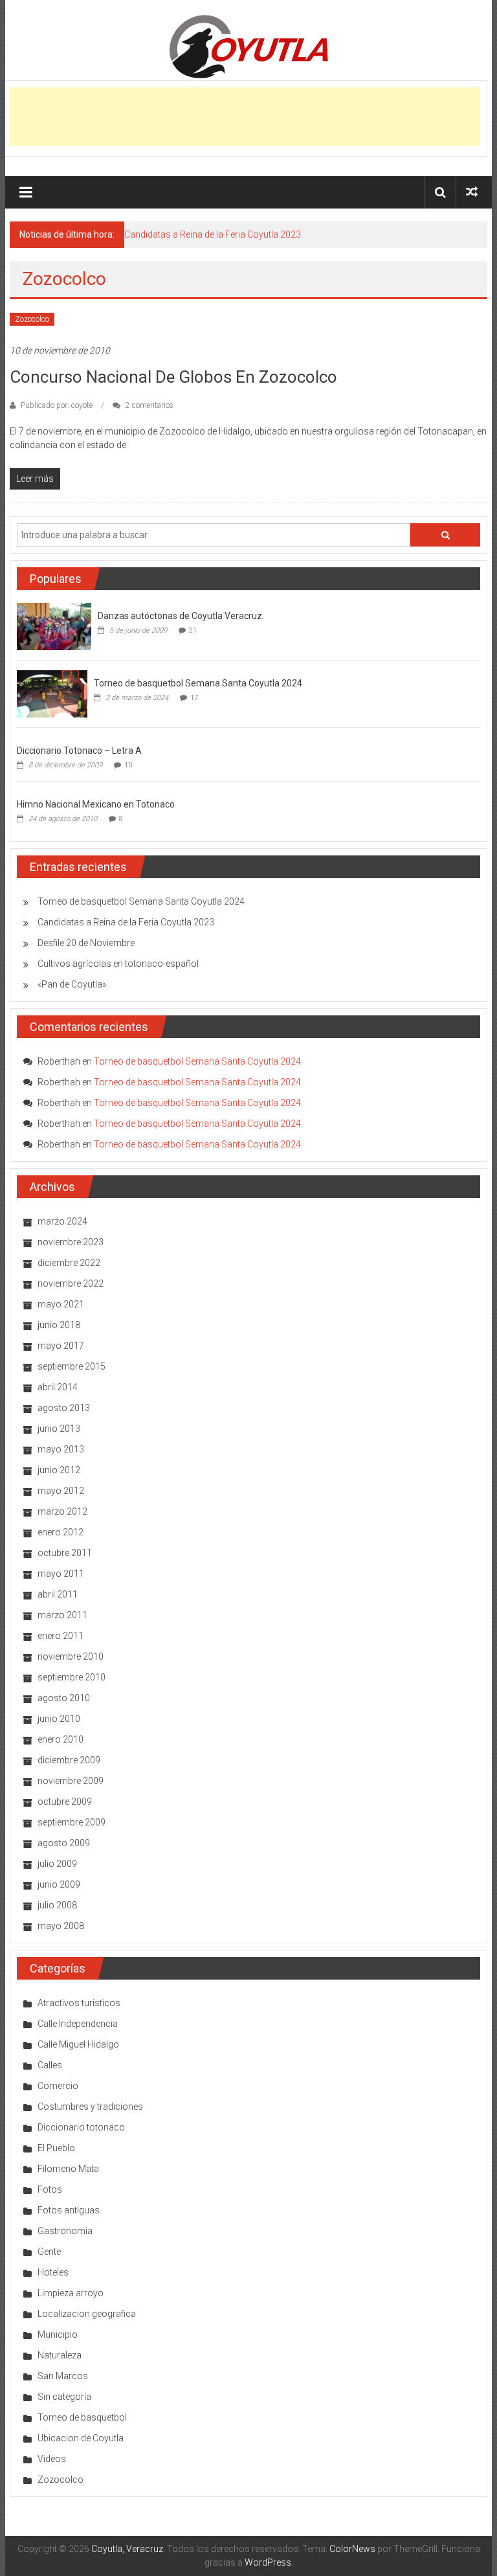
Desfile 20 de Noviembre (86, 943)
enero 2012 (61, 1532)
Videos (52, 2459)
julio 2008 (57, 1905)
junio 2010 (59, 1719)
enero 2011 (61, 1636)
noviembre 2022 (71, 1283)
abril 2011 (58, 1594)
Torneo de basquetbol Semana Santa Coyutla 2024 (198, 683)
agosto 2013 (64, 1408)
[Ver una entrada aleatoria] (472, 192)
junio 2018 (59, 1325)
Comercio (58, 2086)
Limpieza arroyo (71, 2293)
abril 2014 (58, 1387)
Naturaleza (60, 2355)
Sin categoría (64, 2397)
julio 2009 (57, 1864)
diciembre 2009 (69, 1760)
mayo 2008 (61, 1926)
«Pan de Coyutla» (72, 984)
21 (193, 630)
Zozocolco (32, 319)
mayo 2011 (61, 1574)
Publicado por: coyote (57, 405)
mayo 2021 (61, 1304)
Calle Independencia (78, 2024)
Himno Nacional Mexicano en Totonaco (96, 804)
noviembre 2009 (71, 1781)
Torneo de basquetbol (82, 2417)
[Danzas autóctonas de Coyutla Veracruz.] (54, 626)
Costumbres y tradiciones (90, 2107)
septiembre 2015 (72, 1366)
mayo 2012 (61, 1491)
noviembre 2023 (71, 1242)
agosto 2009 (64, 1843)
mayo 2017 (61, 1346)
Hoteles (53, 2272)
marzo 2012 (62, 1511)
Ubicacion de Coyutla (81, 2438)
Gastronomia (65, 2231)
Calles (50, 2065)
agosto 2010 (64, 1698)
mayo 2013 (61, 1449)
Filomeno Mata (68, 2169)
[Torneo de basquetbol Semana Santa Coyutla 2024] (52, 694)
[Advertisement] (245, 117)
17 (194, 698)
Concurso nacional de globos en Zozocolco (173, 377)
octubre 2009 (65, 1802)
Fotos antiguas (69, 2210)
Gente (49, 2252)
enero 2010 (61, 1739)
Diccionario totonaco (81, 2127)
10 (128, 765)
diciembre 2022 (69, 1263)
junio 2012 (59, 1470)
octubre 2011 (65, 1553)
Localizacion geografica (87, 2314)
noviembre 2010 (71, 1656)
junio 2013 (59, 1429)
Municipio (58, 2334)
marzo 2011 (62, 1615)
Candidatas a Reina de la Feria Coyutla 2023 (213, 234)
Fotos (50, 2189)
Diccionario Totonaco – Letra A (79, 751)
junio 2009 (59, 1884)
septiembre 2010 (72, 1677)
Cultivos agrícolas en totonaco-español (118, 964)
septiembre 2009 (72, 1822)
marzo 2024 (62, 1221)
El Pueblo (56, 2148)
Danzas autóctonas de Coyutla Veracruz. (181, 616)
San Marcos (63, 2376)
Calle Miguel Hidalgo (78, 2044)
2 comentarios (149, 405)
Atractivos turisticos (79, 2003)
